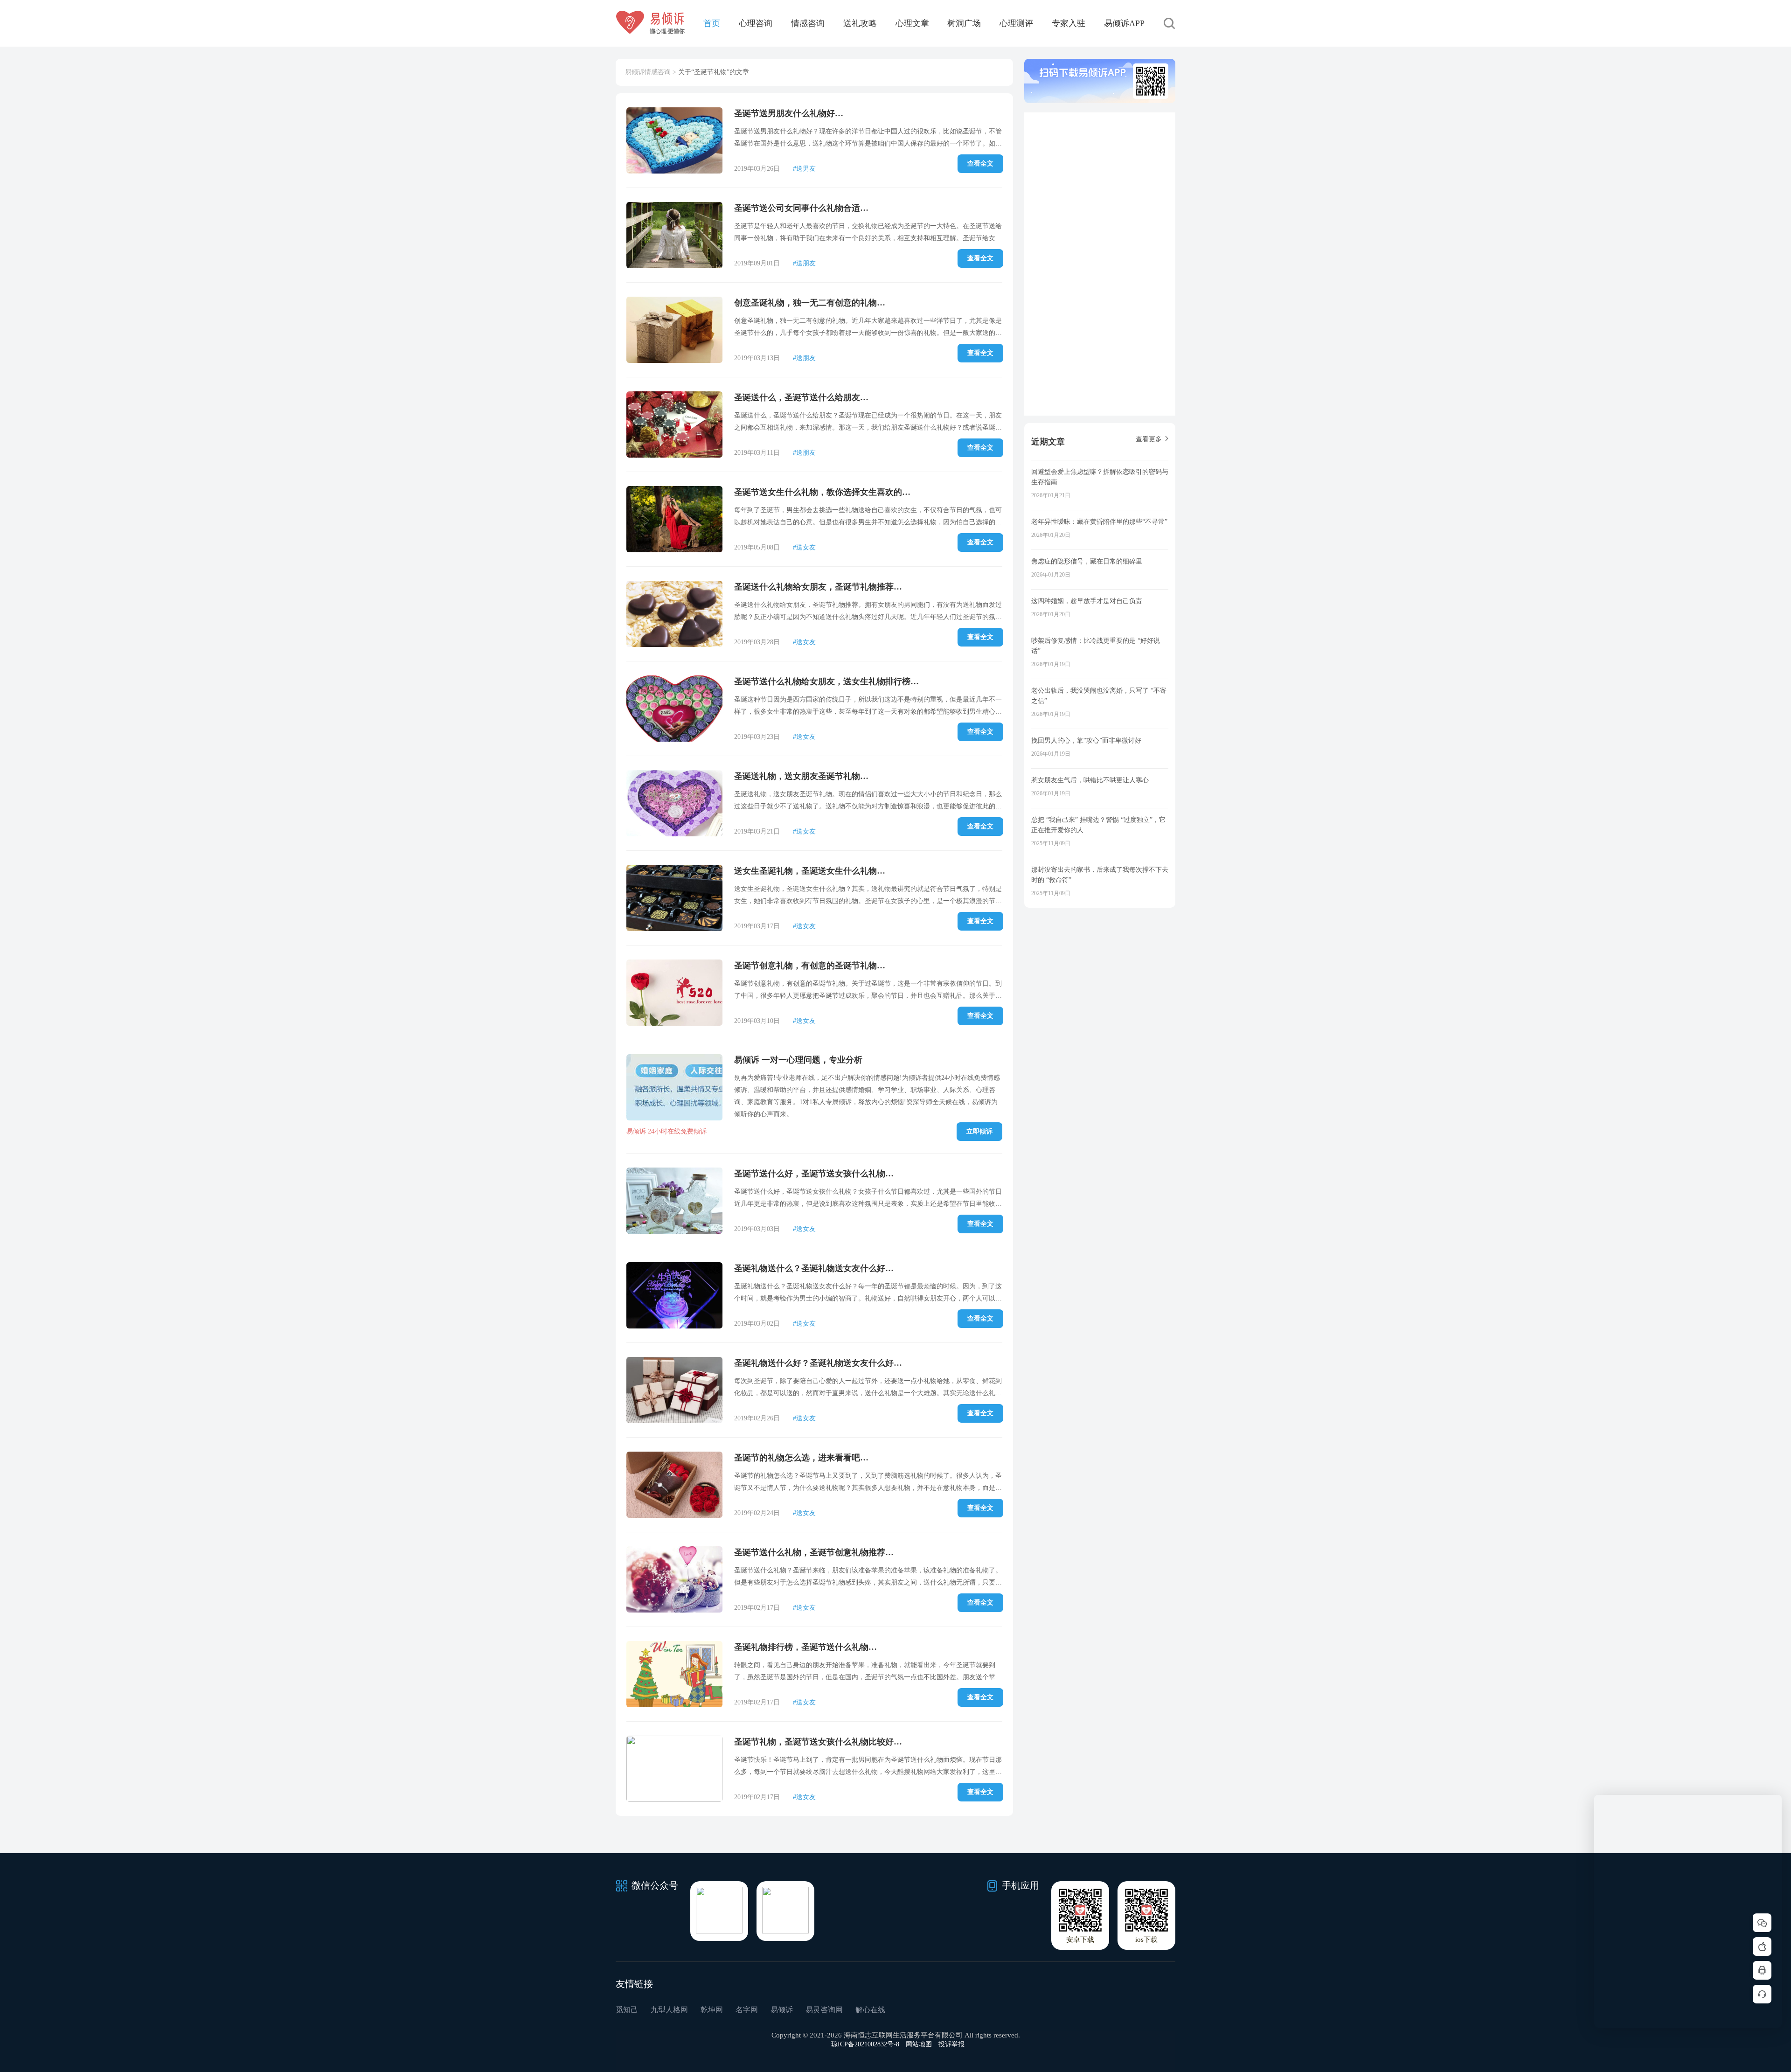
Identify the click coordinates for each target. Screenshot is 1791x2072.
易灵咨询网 (824, 2010)
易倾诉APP (1124, 23)
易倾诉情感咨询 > (651, 72)
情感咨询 (808, 23)
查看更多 (1149, 439)
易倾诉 (782, 2010)
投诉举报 (951, 2044)
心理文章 (912, 23)
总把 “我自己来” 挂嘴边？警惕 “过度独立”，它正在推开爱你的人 (1098, 825)
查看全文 (980, 163)
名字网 (747, 2010)
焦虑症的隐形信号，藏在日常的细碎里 (1087, 561)
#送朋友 (804, 263)
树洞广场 (964, 23)
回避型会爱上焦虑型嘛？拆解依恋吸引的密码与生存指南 (1100, 477)
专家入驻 (1069, 23)
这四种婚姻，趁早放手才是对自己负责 (1087, 601)
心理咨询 (756, 23)
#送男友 (804, 169)
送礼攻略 (860, 23)
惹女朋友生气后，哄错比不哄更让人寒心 (1090, 780)
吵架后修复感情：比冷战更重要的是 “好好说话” (1096, 646)
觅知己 (627, 2010)
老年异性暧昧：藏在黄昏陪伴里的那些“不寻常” (1099, 522)
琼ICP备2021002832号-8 (865, 2044)
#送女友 (804, 547)
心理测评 (1016, 23)
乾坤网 (712, 2010)
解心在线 (870, 2010)
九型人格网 (669, 2010)
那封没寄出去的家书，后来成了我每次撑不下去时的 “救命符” (1100, 875)
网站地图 (919, 2044)
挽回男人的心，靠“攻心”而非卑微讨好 (1086, 740)
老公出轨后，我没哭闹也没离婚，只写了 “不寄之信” (1099, 696)
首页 (712, 23)
